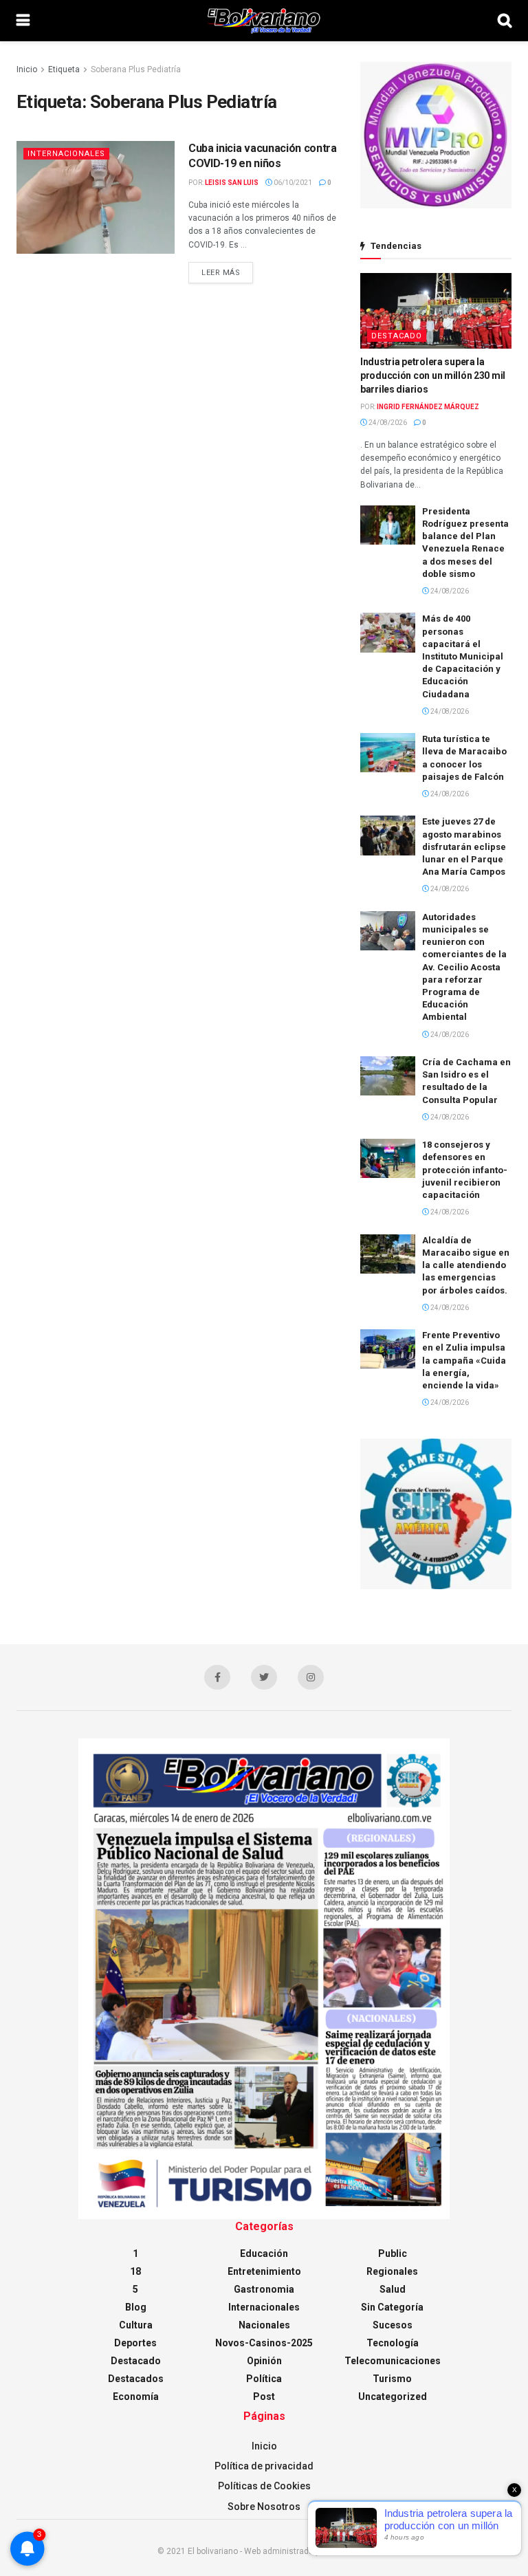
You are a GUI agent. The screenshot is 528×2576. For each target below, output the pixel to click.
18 (135, 2271)
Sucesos (393, 2325)
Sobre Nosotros (264, 2507)
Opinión (264, 2361)
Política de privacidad (264, 2466)
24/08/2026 (387, 423)
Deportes (135, 2343)
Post (264, 2397)
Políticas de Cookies (264, 2486)
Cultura (136, 2325)
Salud (393, 2289)
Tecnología (393, 2343)
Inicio (27, 69)
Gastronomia (264, 2289)
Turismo (392, 2379)
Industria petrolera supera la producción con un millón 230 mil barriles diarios (433, 375)
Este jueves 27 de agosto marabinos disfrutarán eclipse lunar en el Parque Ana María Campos (464, 847)
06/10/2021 (292, 183)
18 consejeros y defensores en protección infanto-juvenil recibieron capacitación (465, 1170)
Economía (136, 2397)
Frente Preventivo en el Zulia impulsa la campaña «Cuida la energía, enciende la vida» (464, 1360)
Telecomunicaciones (393, 2361)
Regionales (392, 2271)
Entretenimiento (264, 2271)
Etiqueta (64, 69)
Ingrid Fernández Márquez (428, 407)
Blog (136, 2307)
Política (264, 2379)
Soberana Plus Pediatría (136, 69)
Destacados (136, 2379)
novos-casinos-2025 (264, 2343)
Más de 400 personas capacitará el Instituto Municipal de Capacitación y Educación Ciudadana (463, 656)
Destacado (397, 336)
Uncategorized (393, 2397)
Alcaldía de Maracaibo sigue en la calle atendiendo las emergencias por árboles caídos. (466, 1265)
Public (393, 2253)
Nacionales (264, 2325)
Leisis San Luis (232, 183)
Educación (264, 2253)
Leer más (221, 273)
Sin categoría (392, 2307)
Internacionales (66, 154)
